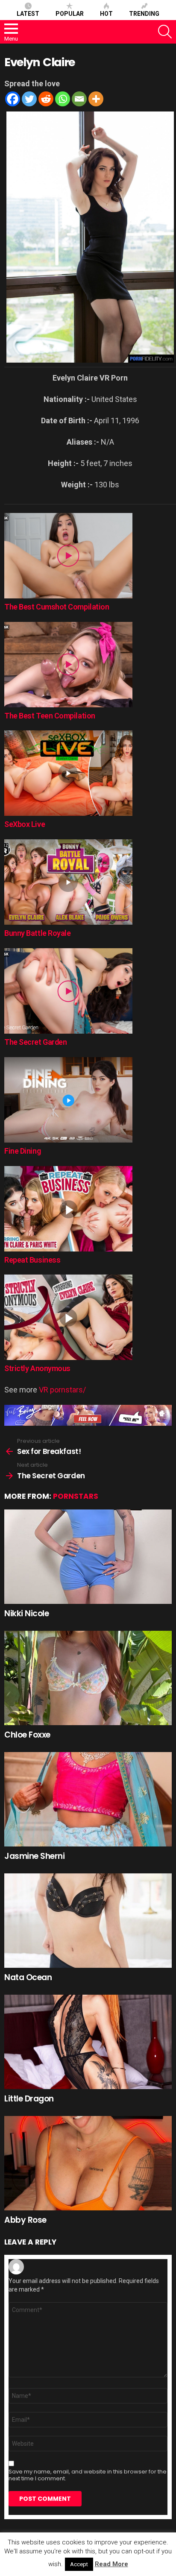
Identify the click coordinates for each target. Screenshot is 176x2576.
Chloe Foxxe (27, 1735)
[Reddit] (46, 99)
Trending (144, 14)
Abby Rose (25, 2220)
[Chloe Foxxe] (88, 1678)
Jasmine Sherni (34, 1856)
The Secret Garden (35, 1042)
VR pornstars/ (62, 1390)
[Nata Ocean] (88, 1921)
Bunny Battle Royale (37, 933)
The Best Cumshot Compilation (57, 607)
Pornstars (76, 1496)
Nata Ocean (28, 1977)
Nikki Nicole (26, 1613)
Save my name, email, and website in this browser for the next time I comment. (88, 2475)
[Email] (79, 99)
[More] (96, 99)
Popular (70, 14)
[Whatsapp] (63, 99)
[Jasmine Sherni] (88, 1799)
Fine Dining (22, 1151)
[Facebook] (13, 99)
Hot (106, 14)
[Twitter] (29, 99)
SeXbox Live (25, 824)
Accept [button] (79, 2564)
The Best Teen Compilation (50, 716)
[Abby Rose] (88, 2163)
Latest (28, 14)
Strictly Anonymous (37, 1368)
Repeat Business (32, 1260)
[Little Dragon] (88, 2042)
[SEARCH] (165, 32)
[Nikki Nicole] (88, 1557)
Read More (111, 2564)
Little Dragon (29, 2099)
